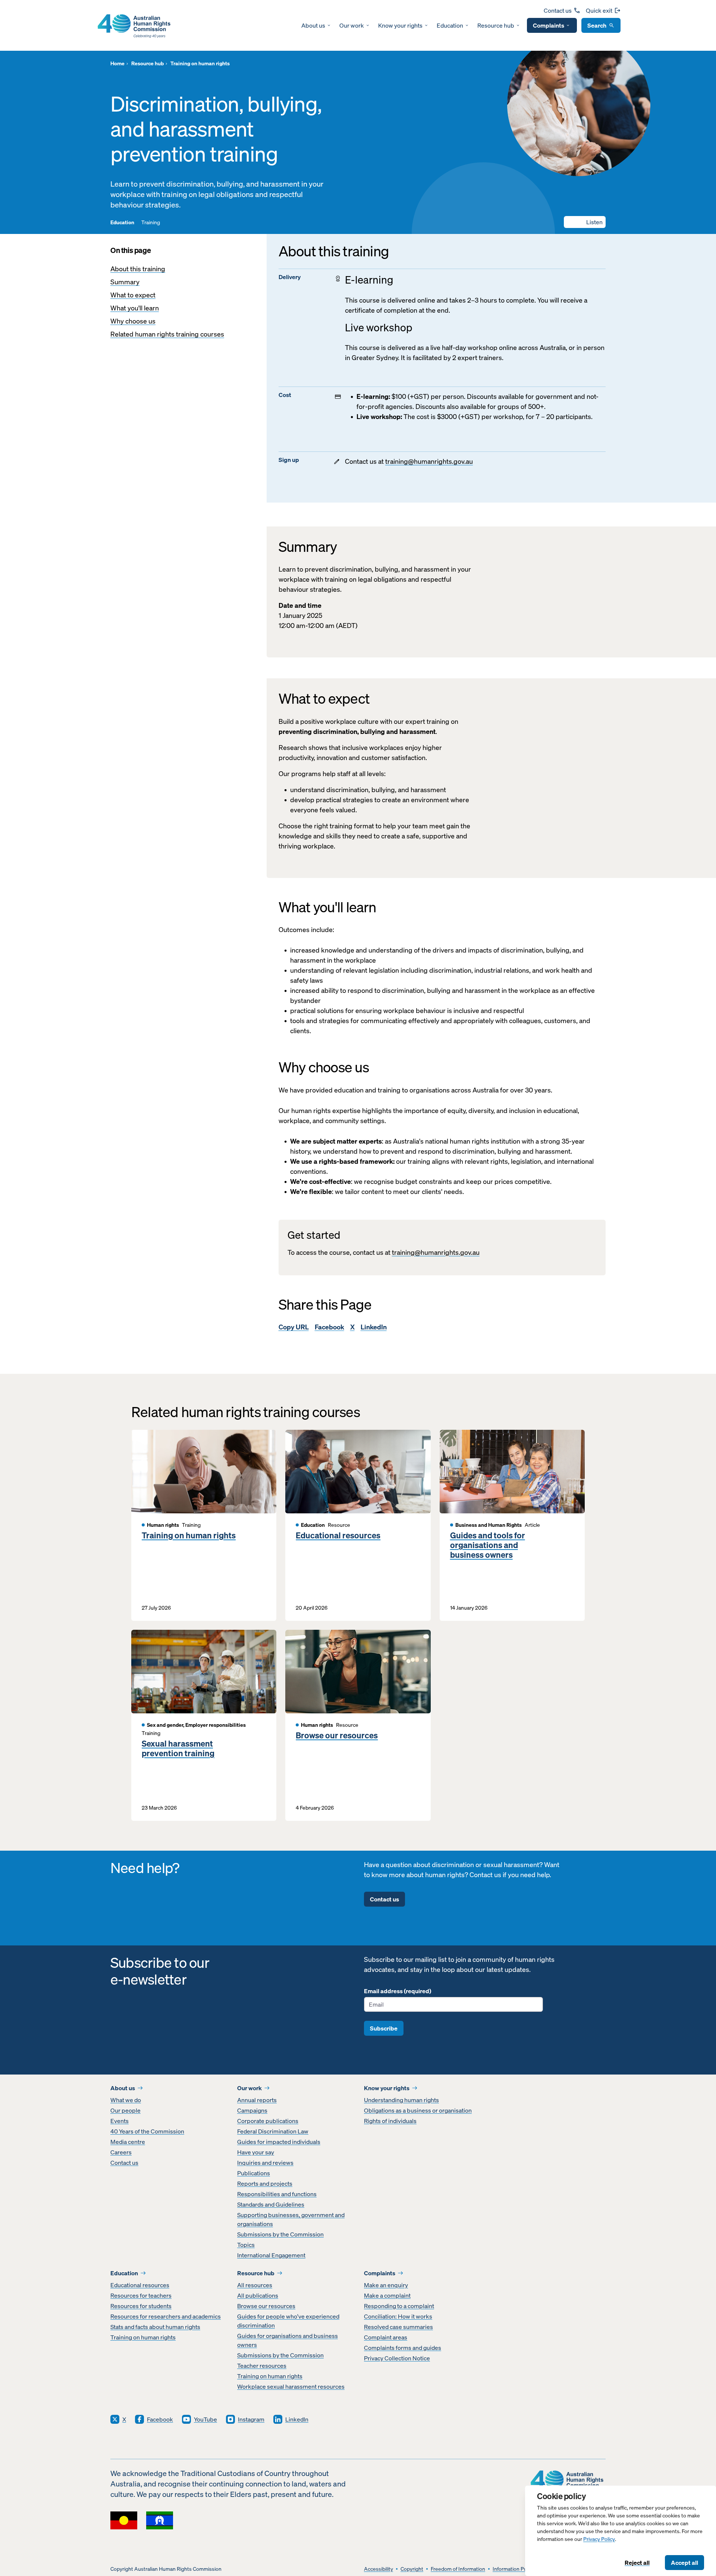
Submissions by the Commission (280, 2234)
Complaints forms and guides (403, 2348)
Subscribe (384, 2028)
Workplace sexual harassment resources (291, 2386)
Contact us (558, 10)
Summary (125, 282)
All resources (255, 2285)
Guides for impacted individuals (279, 2142)
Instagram (251, 2419)
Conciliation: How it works (398, 2316)
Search (597, 25)
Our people (125, 2110)
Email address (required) (398, 1991)
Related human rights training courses (167, 334)
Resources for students (141, 2306)
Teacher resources (262, 2366)
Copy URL (294, 1327)
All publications (258, 2295)
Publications (254, 2173)
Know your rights (400, 25)
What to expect (133, 295)
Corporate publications (268, 2121)
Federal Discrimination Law (273, 2131)
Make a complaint (387, 2295)
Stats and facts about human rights (155, 2327)
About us (313, 25)
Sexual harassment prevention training (178, 1749)
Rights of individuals (390, 2121)
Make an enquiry (386, 2285)
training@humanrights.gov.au (429, 461)
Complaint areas (386, 2337)
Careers (121, 2152)
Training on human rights (189, 1535)
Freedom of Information (458, 2569)
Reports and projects (265, 2183)
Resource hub (496, 25)
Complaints (549, 25)
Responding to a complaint (399, 2306)
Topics (246, 2245)
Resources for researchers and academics (166, 2316)
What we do (126, 2100)
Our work (352, 25)
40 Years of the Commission (147, 2131)
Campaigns (252, 2110)
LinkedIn (374, 1327)
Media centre (128, 2142)
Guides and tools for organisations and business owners (488, 1545)
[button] (585, 222)
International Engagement (271, 2255)
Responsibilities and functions (277, 2194)
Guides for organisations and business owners (288, 2340)
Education (450, 25)
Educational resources (338, 1535)
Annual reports (257, 2100)
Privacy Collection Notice (397, 2358)
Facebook (329, 1327)
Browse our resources (337, 1735)
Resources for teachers (141, 2295)
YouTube (205, 2419)
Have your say (256, 2152)
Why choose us (133, 321)
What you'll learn (135, 308)
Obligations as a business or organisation (418, 2110)
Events (120, 2121)
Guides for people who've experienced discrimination (288, 2321)
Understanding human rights (401, 2100)
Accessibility (379, 2569)
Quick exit (599, 10)
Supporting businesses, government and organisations (291, 2219)
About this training (138, 269)
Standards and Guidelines (271, 2204)
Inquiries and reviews (265, 2163)
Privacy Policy (599, 2539)
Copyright (412, 2569)
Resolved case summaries (398, 2327)
